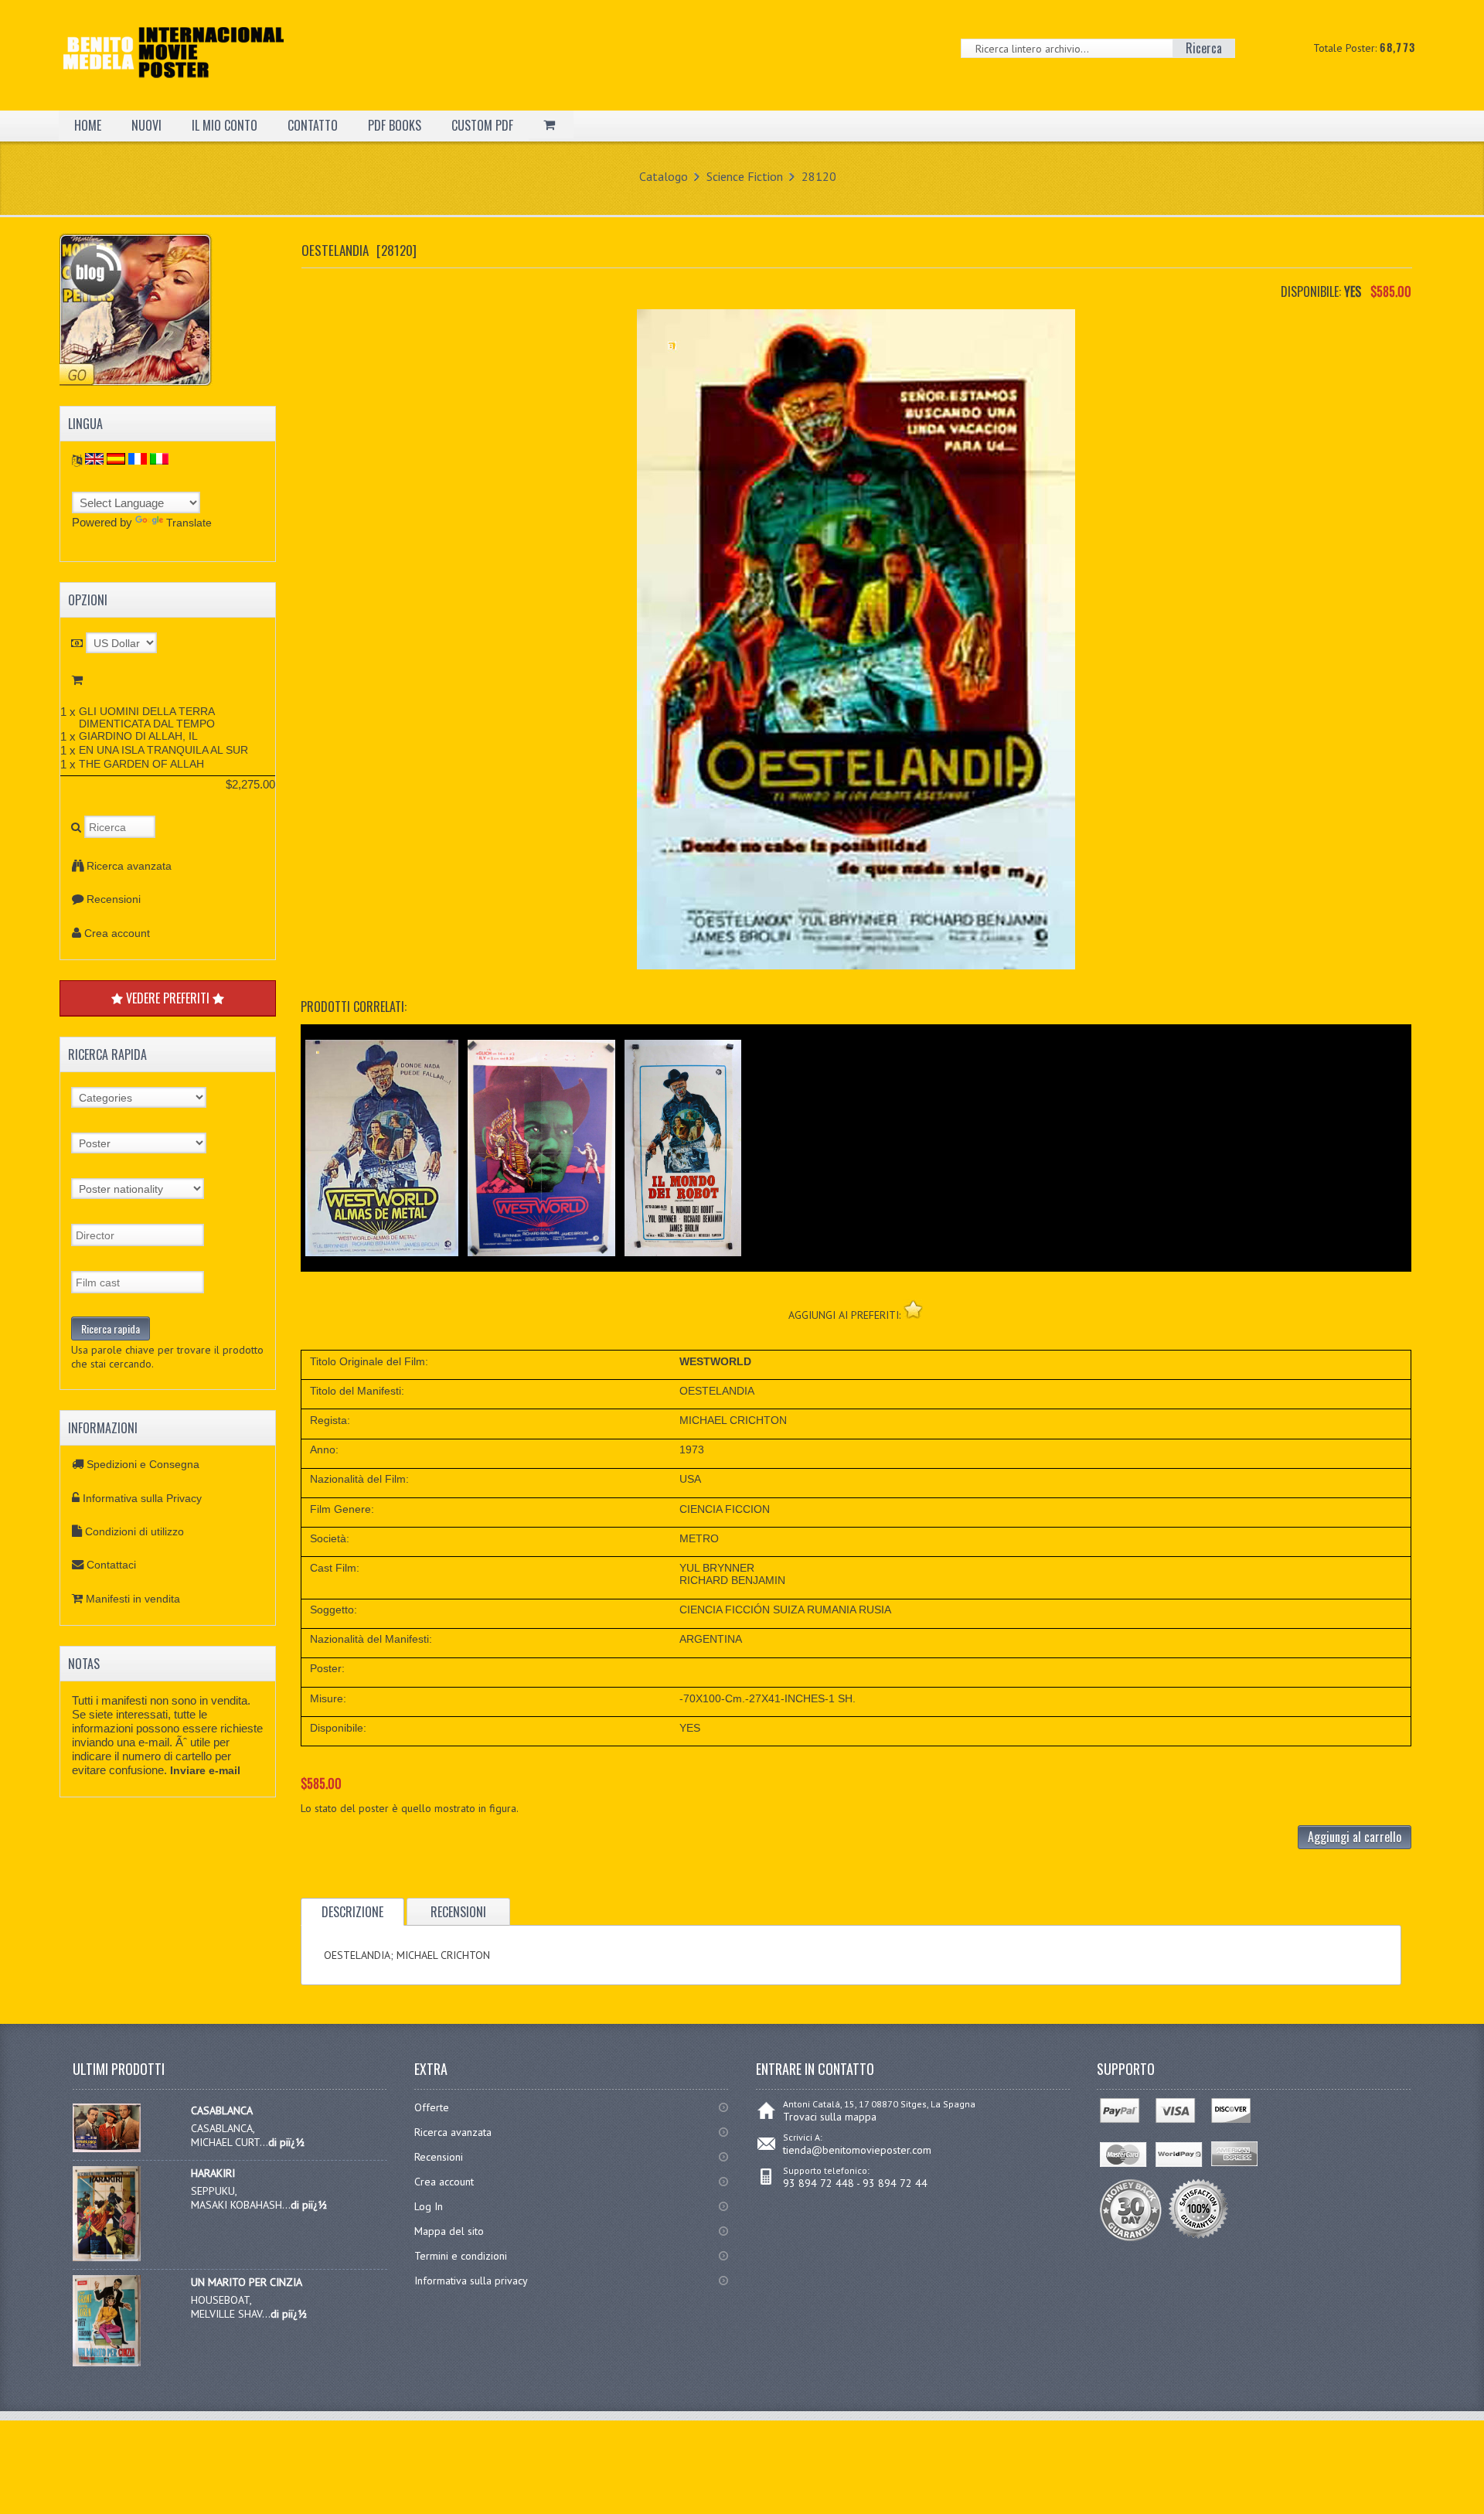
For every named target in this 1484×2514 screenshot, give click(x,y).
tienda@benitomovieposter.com (857, 2150)
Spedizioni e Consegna (143, 1464)
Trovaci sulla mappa (830, 2117)
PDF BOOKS (395, 125)
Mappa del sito (449, 2231)
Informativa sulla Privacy (142, 1498)
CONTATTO (313, 125)
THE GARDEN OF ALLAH (141, 764)
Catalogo (664, 176)
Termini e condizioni (461, 2256)
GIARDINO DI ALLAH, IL (138, 736)
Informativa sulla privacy (471, 2281)
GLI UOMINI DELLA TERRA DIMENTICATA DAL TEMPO (147, 717)
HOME (88, 125)
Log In (429, 2206)
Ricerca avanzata (129, 866)
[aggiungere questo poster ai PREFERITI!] (913, 1309)
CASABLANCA (222, 2110)
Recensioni (114, 899)
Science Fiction (745, 176)
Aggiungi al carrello (1355, 1837)
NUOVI (146, 125)
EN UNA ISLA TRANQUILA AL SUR (163, 750)
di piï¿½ (286, 2142)
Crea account (117, 933)
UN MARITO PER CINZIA (247, 2282)
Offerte (432, 2107)
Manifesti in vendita (133, 1599)
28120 (819, 176)
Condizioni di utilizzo (134, 1531)
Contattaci (111, 1565)
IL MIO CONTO (225, 125)
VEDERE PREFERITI (168, 998)
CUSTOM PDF (482, 125)
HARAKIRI (213, 2173)
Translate (189, 523)
